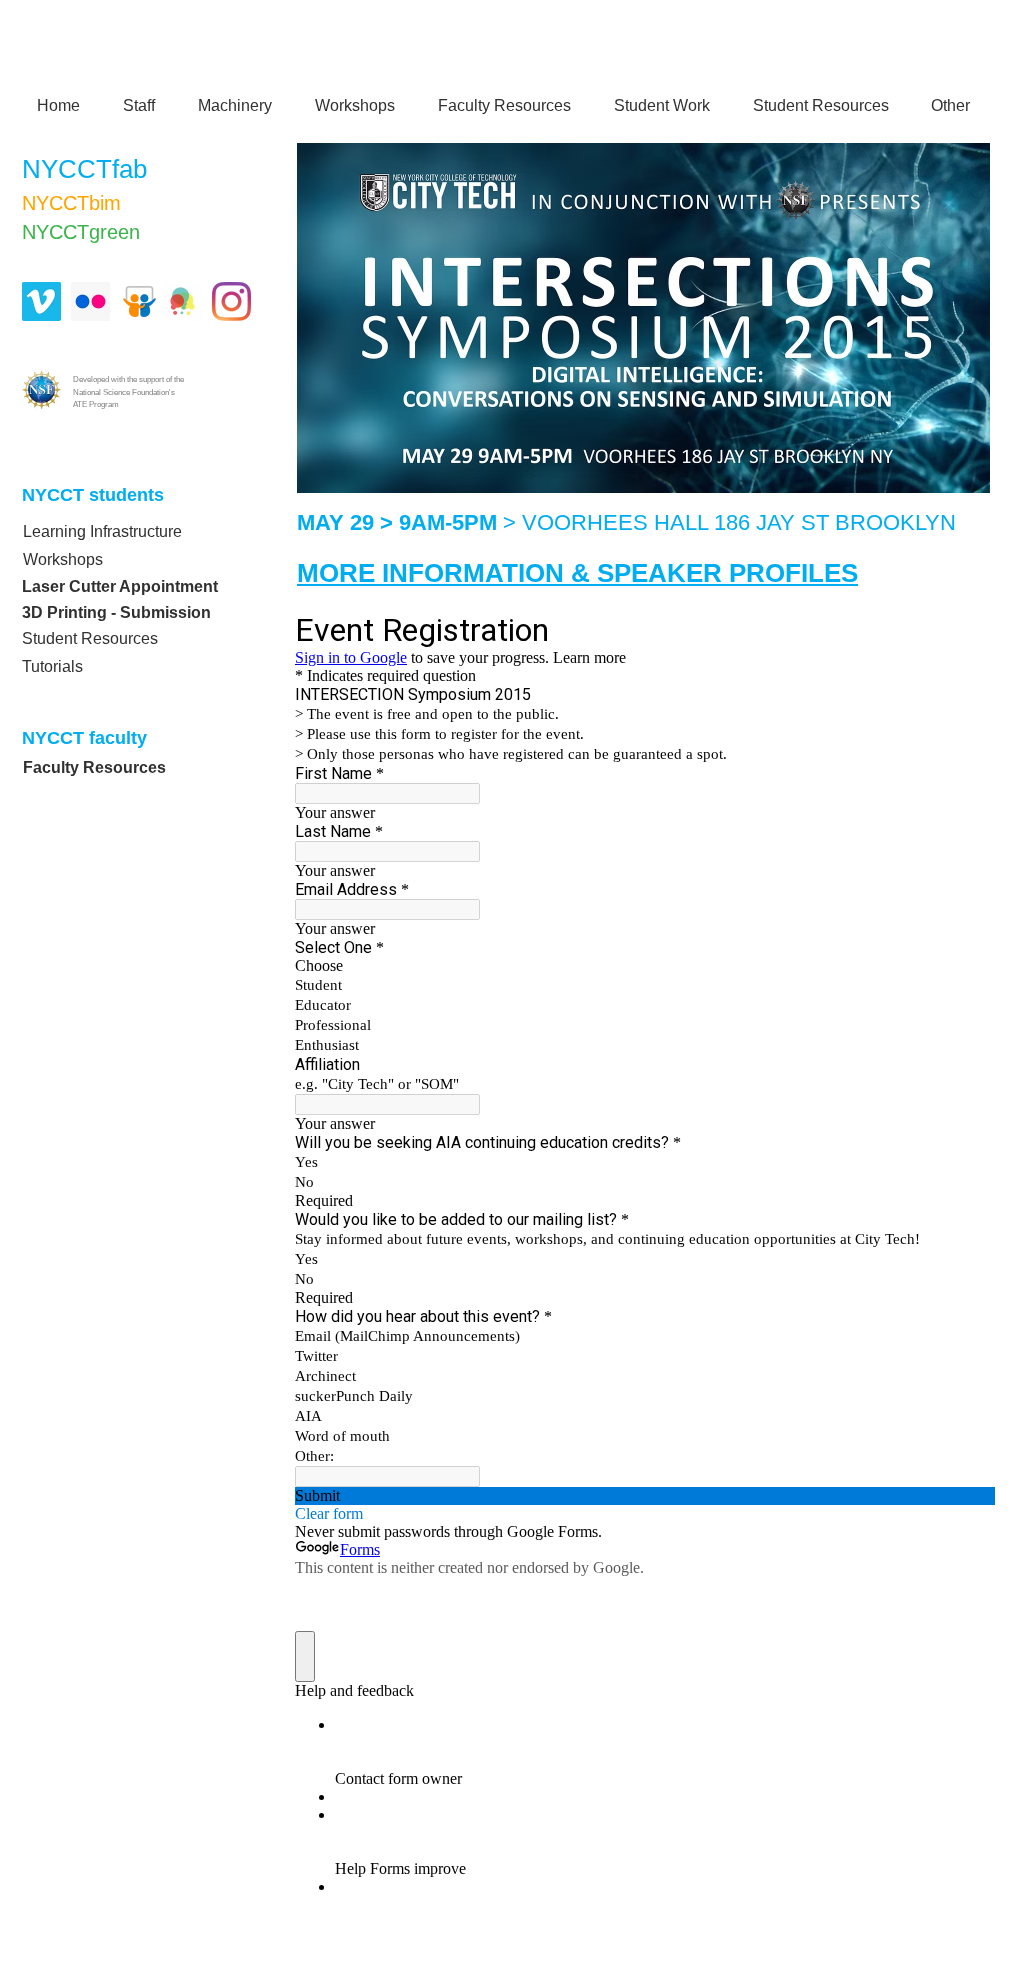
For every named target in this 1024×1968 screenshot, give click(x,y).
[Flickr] (90, 301)
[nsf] (41, 389)
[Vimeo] (41, 301)
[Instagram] (231, 301)
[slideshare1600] (139, 301)
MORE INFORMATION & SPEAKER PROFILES (577, 573)
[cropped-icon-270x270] (182, 301)
